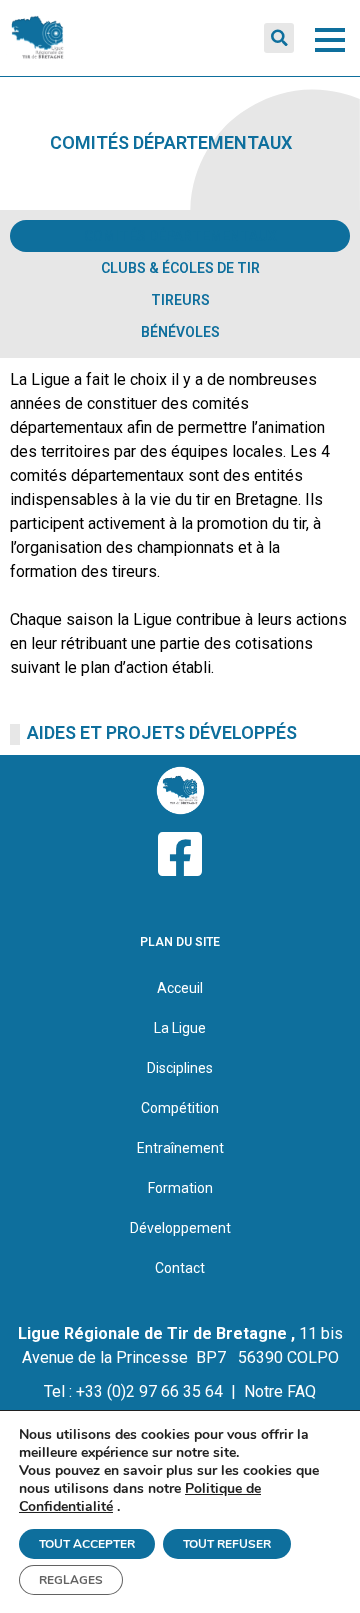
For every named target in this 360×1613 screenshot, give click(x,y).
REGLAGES (71, 1580)
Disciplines (180, 1068)
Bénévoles (180, 332)
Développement (180, 1228)
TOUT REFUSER (227, 1544)
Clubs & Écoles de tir (180, 268)
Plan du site (180, 942)
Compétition (180, 1108)
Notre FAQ (280, 1391)
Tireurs (180, 300)
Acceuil (180, 988)
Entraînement (180, 1148)
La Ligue (180, 1028)
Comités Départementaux (180, 236)
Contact (180, 1268)
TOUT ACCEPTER (87, 1544)
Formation (180, 1188)
